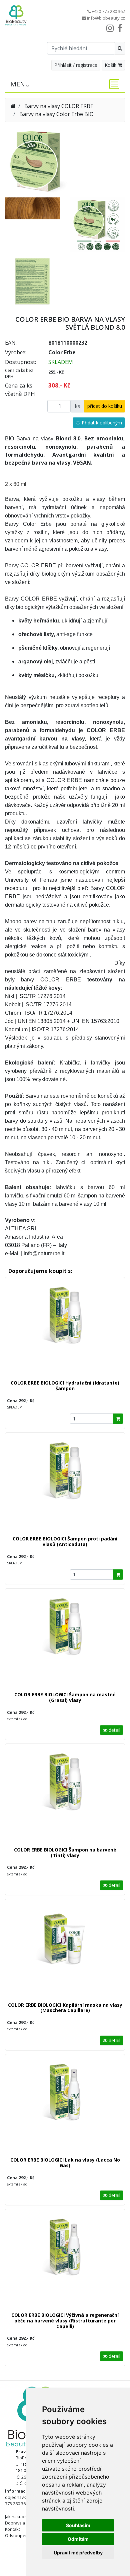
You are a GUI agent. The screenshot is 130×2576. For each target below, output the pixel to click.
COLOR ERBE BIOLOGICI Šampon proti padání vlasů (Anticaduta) (65, 1541)
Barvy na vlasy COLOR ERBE (59, 106)
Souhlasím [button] (78, 2525)
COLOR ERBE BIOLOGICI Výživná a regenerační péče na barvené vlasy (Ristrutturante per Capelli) (65, 2321)
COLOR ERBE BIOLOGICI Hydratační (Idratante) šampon (65, 1386)
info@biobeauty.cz (106, 18)
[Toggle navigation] (112, 84)
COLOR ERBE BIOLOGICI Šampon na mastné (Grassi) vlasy (65, 1697)
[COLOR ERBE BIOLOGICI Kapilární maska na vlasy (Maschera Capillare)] (65, 1953)
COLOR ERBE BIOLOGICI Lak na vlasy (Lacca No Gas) (65, 2163)
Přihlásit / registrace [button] (76, 65)
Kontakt (12, 2529)
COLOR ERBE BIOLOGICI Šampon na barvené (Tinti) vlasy (65, 1852)
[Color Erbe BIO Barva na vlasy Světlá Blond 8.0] (38, 160)
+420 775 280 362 (108, 11)
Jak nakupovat (19, 2517)
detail (114, 1730)
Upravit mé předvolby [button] (78, 2553)
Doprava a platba (22, 2523)
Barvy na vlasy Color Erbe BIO (56, 114)
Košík (111, 65)
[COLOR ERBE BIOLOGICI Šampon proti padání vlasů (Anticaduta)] (65, 1487)
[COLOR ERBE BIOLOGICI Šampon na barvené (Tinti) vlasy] (65, 1798)
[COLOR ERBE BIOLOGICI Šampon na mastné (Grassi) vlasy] (65, 1643)
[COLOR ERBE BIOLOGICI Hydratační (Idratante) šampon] (65, 1331)
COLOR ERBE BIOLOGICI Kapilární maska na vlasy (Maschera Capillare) (65, 2008)
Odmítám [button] (78, 2539)
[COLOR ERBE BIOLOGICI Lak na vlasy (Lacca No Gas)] (65, 2108)
